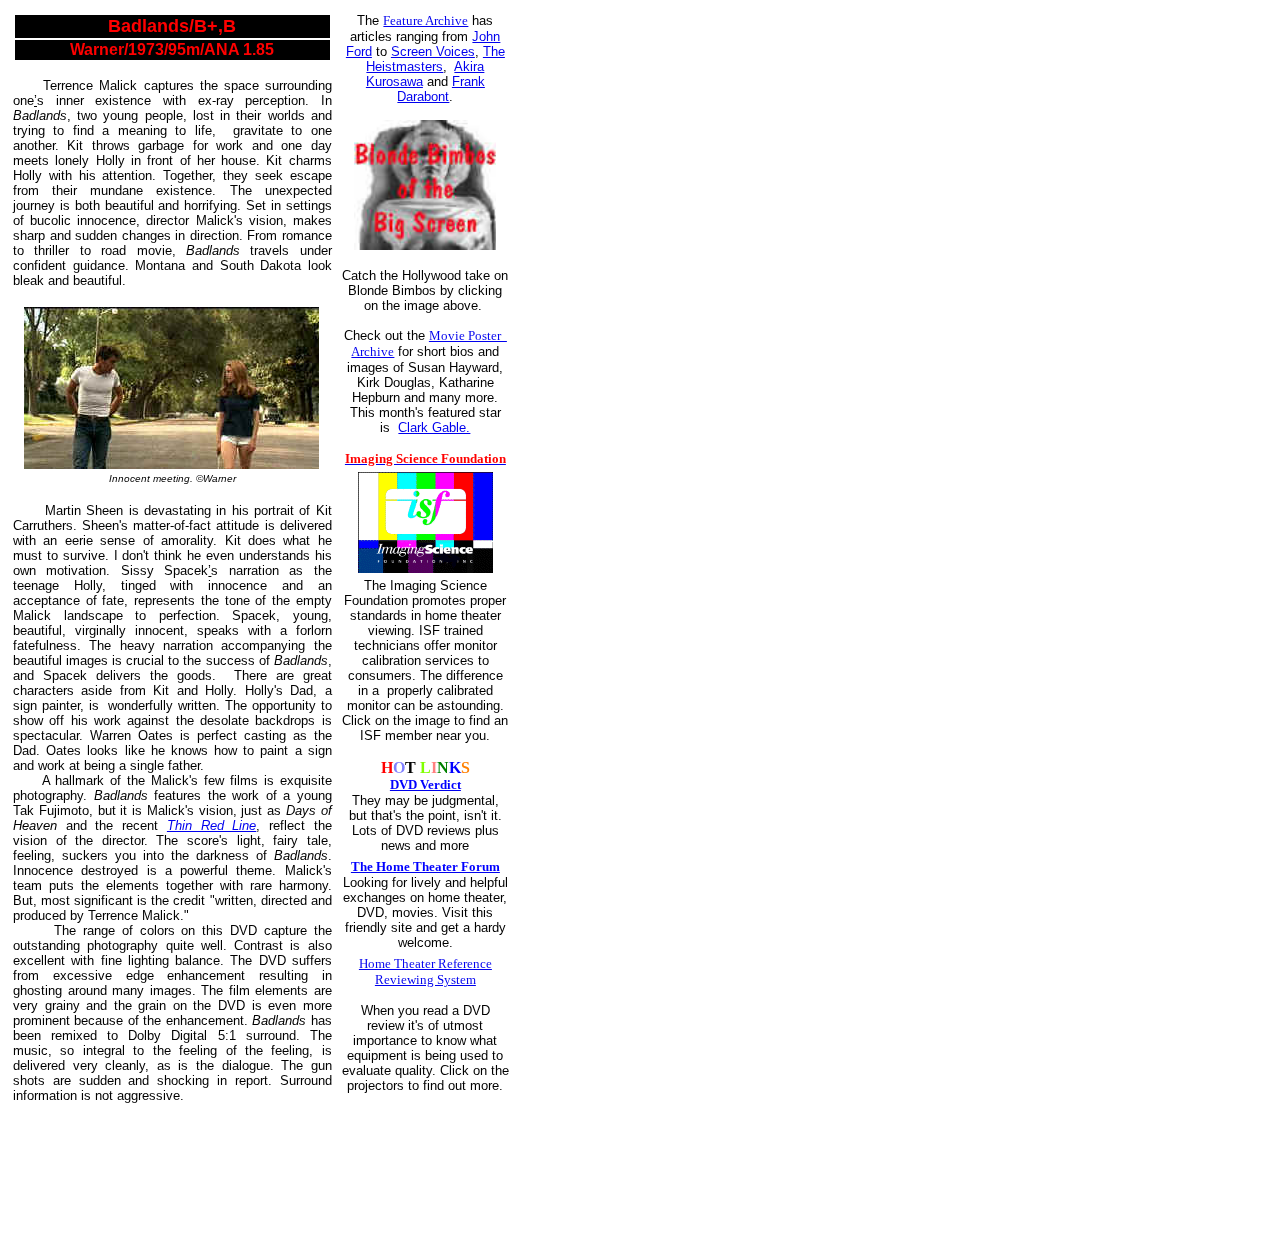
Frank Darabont (441, 89)
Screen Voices (433, 51)
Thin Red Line (211, 825)
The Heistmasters (435, 59)
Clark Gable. (434, 427)
